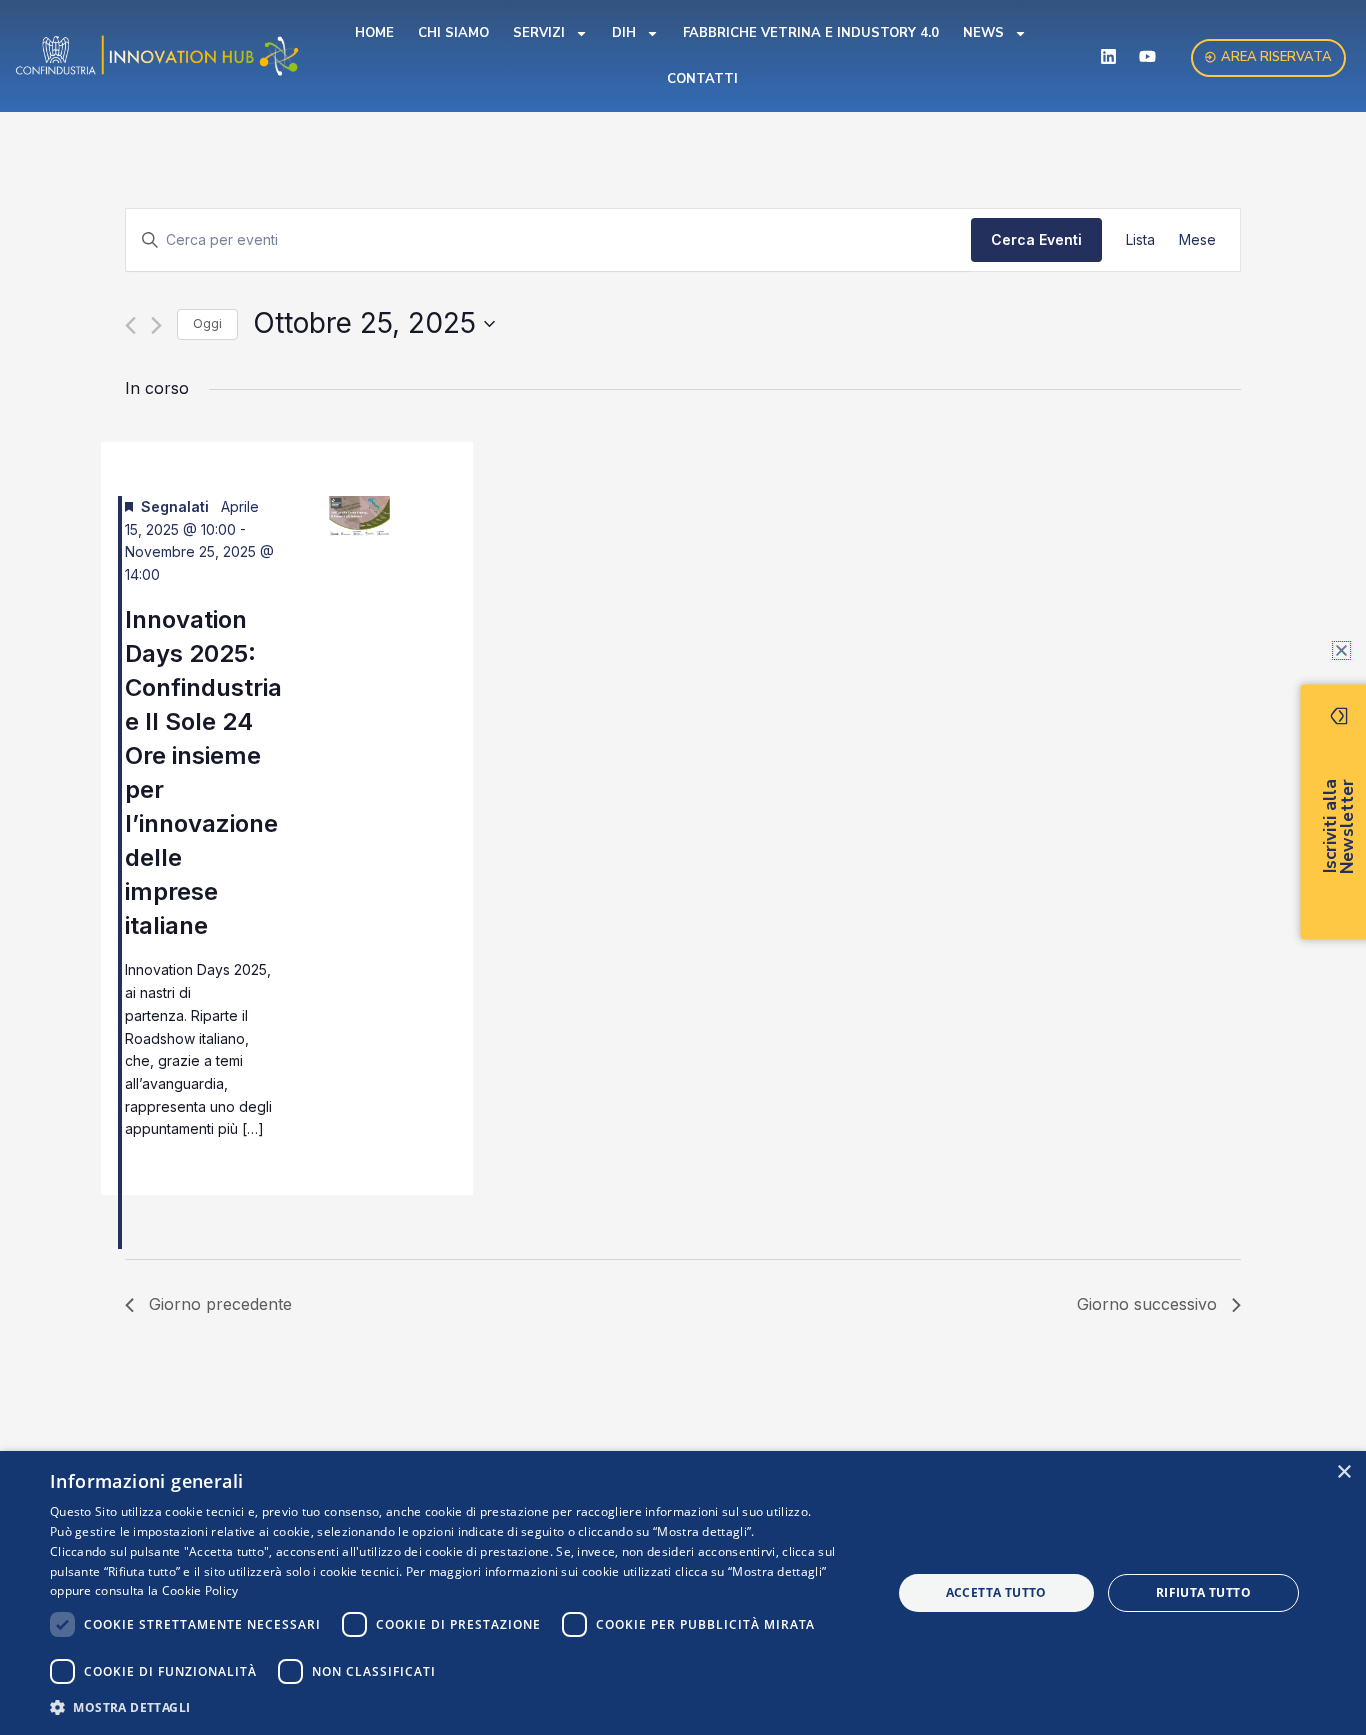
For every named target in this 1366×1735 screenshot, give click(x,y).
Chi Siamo (453, 33)
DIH (624, 33)
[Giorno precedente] (130, 325)
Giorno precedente (220, 1304)
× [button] (1343, 1472)
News (983, 33)
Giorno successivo (1147, 1304)
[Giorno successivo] (156, 325)
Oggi (207, 323)
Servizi (539, 33)
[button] (458, 1707)
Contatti (702, 79)
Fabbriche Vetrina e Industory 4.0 (811, 33)
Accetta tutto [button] (996, 1592)
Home (374, 33)
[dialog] (683, 1593)
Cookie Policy (200, 1590)
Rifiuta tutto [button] (1203, 1592)
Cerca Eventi (1036, 239)
